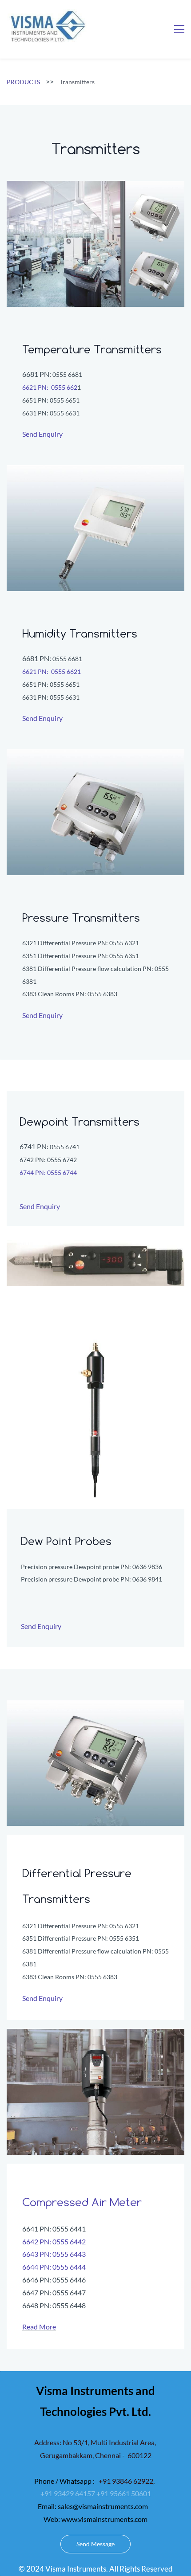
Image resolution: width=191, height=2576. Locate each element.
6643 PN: (37, 2254)
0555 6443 (69, 2254)
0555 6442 (69, 2241)
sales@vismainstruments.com (103, 2506)
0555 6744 (62, 1173)
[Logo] (47, 26)
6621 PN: (36, 387)
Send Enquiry (42, 434)
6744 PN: (33, 1173)
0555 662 (64, 387)
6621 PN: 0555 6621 (52, 671)
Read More (39, 2327)
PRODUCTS (23, 82)
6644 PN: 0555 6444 (54, 2267)
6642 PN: (37, 2241)
